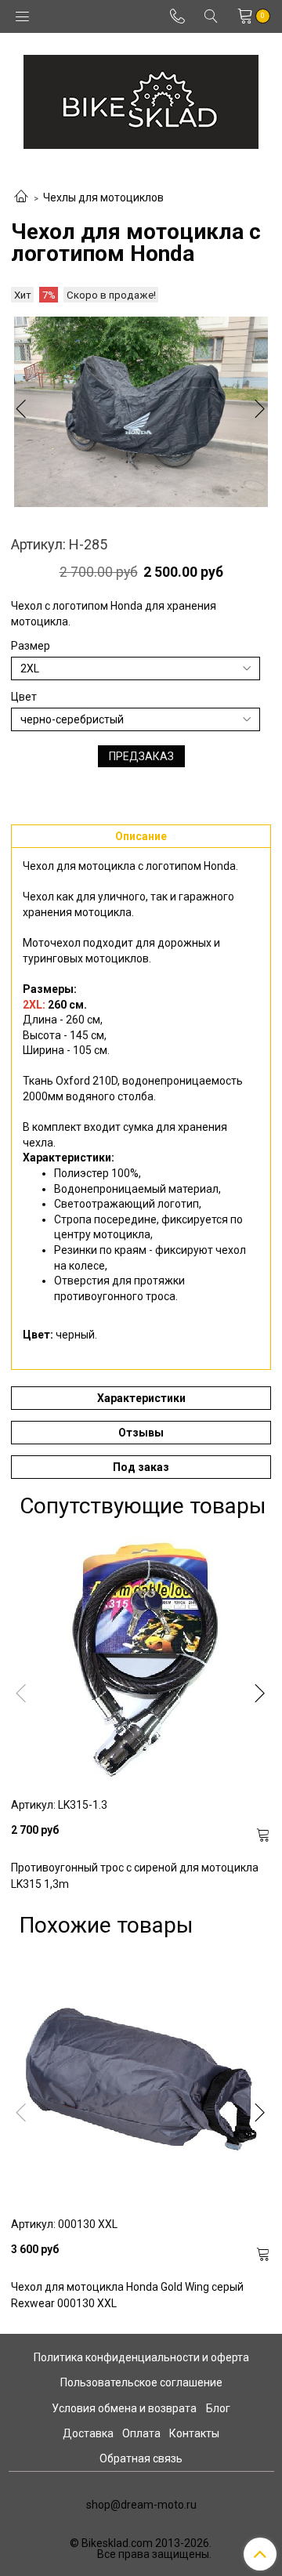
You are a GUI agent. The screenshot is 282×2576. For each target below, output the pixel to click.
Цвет (24, 697)
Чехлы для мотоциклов (103, 197)
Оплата (141, 2433)
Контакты (194, 2433)
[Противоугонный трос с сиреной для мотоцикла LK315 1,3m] (141, 1658)
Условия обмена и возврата (124, 2408)
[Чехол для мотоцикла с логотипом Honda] (141, 412)
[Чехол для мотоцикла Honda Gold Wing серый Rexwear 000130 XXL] (141, 2078)
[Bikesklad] (141, 98)
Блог (218, 2408)
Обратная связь (141, 2458)
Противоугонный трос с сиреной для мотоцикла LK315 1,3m (135, 1876)
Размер (31, 646)
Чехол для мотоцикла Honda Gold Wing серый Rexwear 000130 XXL (127, 2295)
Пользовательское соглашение (141, 2382)
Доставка (88, 2433)
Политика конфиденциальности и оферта (141, 2357)
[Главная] (21, 197)
